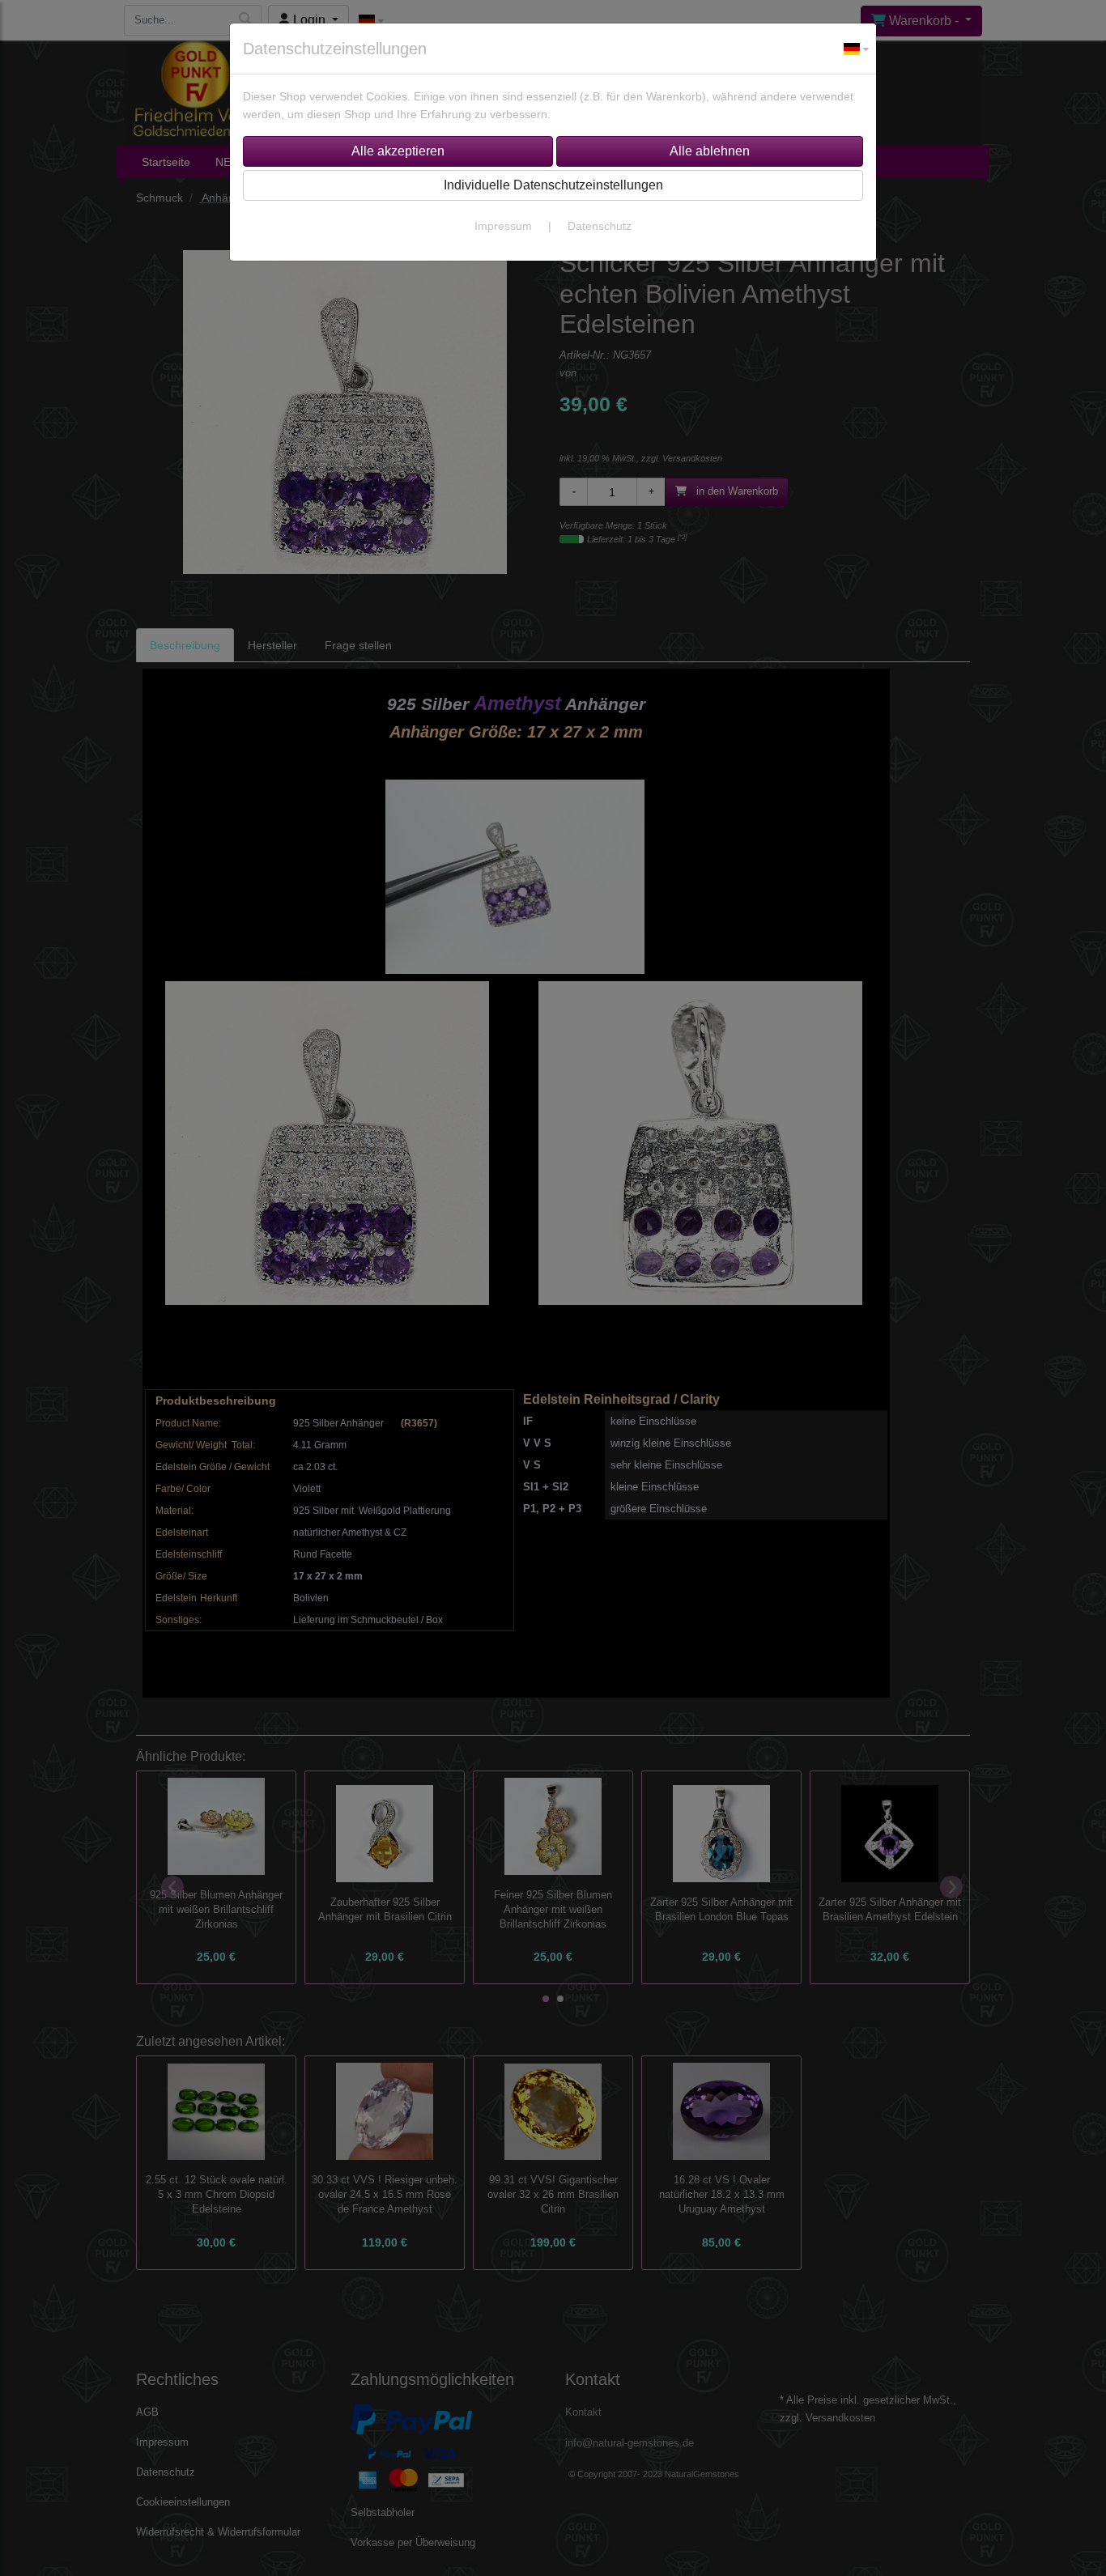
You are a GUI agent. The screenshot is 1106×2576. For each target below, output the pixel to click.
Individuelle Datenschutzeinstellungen (553, 185)
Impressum (503, 226)
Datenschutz (600, 226)
